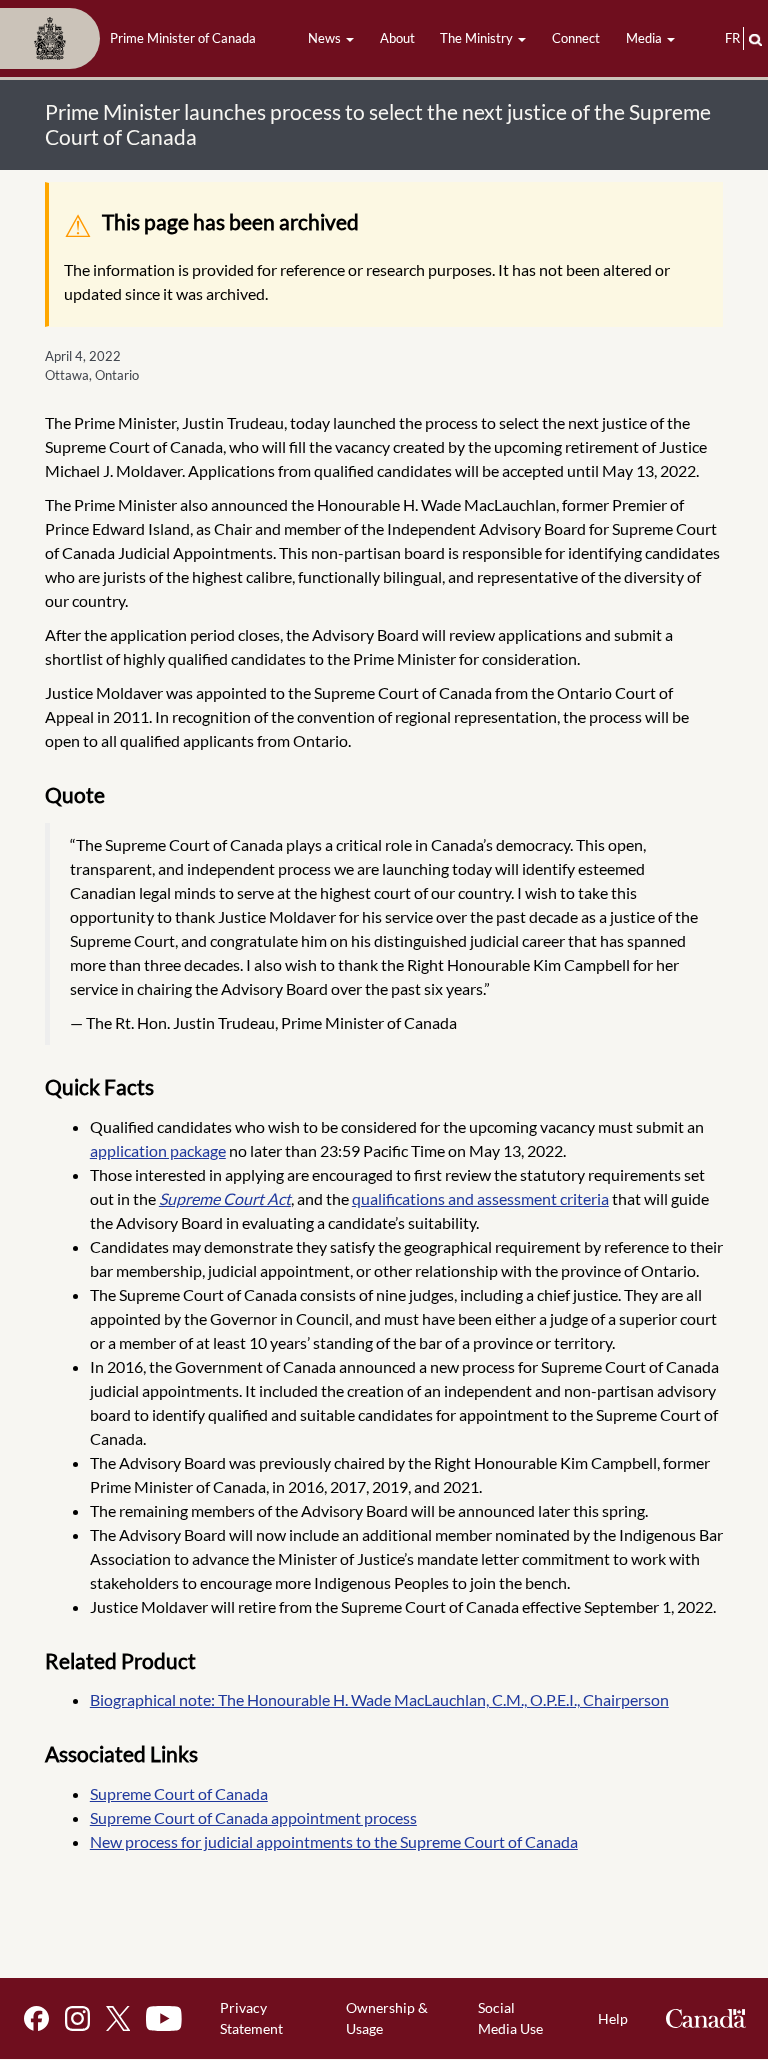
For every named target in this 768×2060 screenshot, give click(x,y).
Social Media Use (510, 2018)
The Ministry (478, 38)
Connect (576, 38)
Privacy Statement (251, 2018)
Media (645, 38)
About (397, 38)
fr (732, 38)
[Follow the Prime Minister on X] (118, 2018)
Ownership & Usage (387, 2018)
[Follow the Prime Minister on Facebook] (36, 2018)
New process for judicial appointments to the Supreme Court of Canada (334, 1841)
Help (613, 2018)
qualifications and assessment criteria (480, 1198)
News (326, 38)
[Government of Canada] (706, 2018)
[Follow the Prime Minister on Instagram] (77, 2018)
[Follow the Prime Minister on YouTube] (164, 2018)
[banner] (134, 39)
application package (158, 1150)
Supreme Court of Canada (179, 1793)
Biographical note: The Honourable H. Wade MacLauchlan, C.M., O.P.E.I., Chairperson (379, 1699)
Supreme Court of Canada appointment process (253, 1817)
